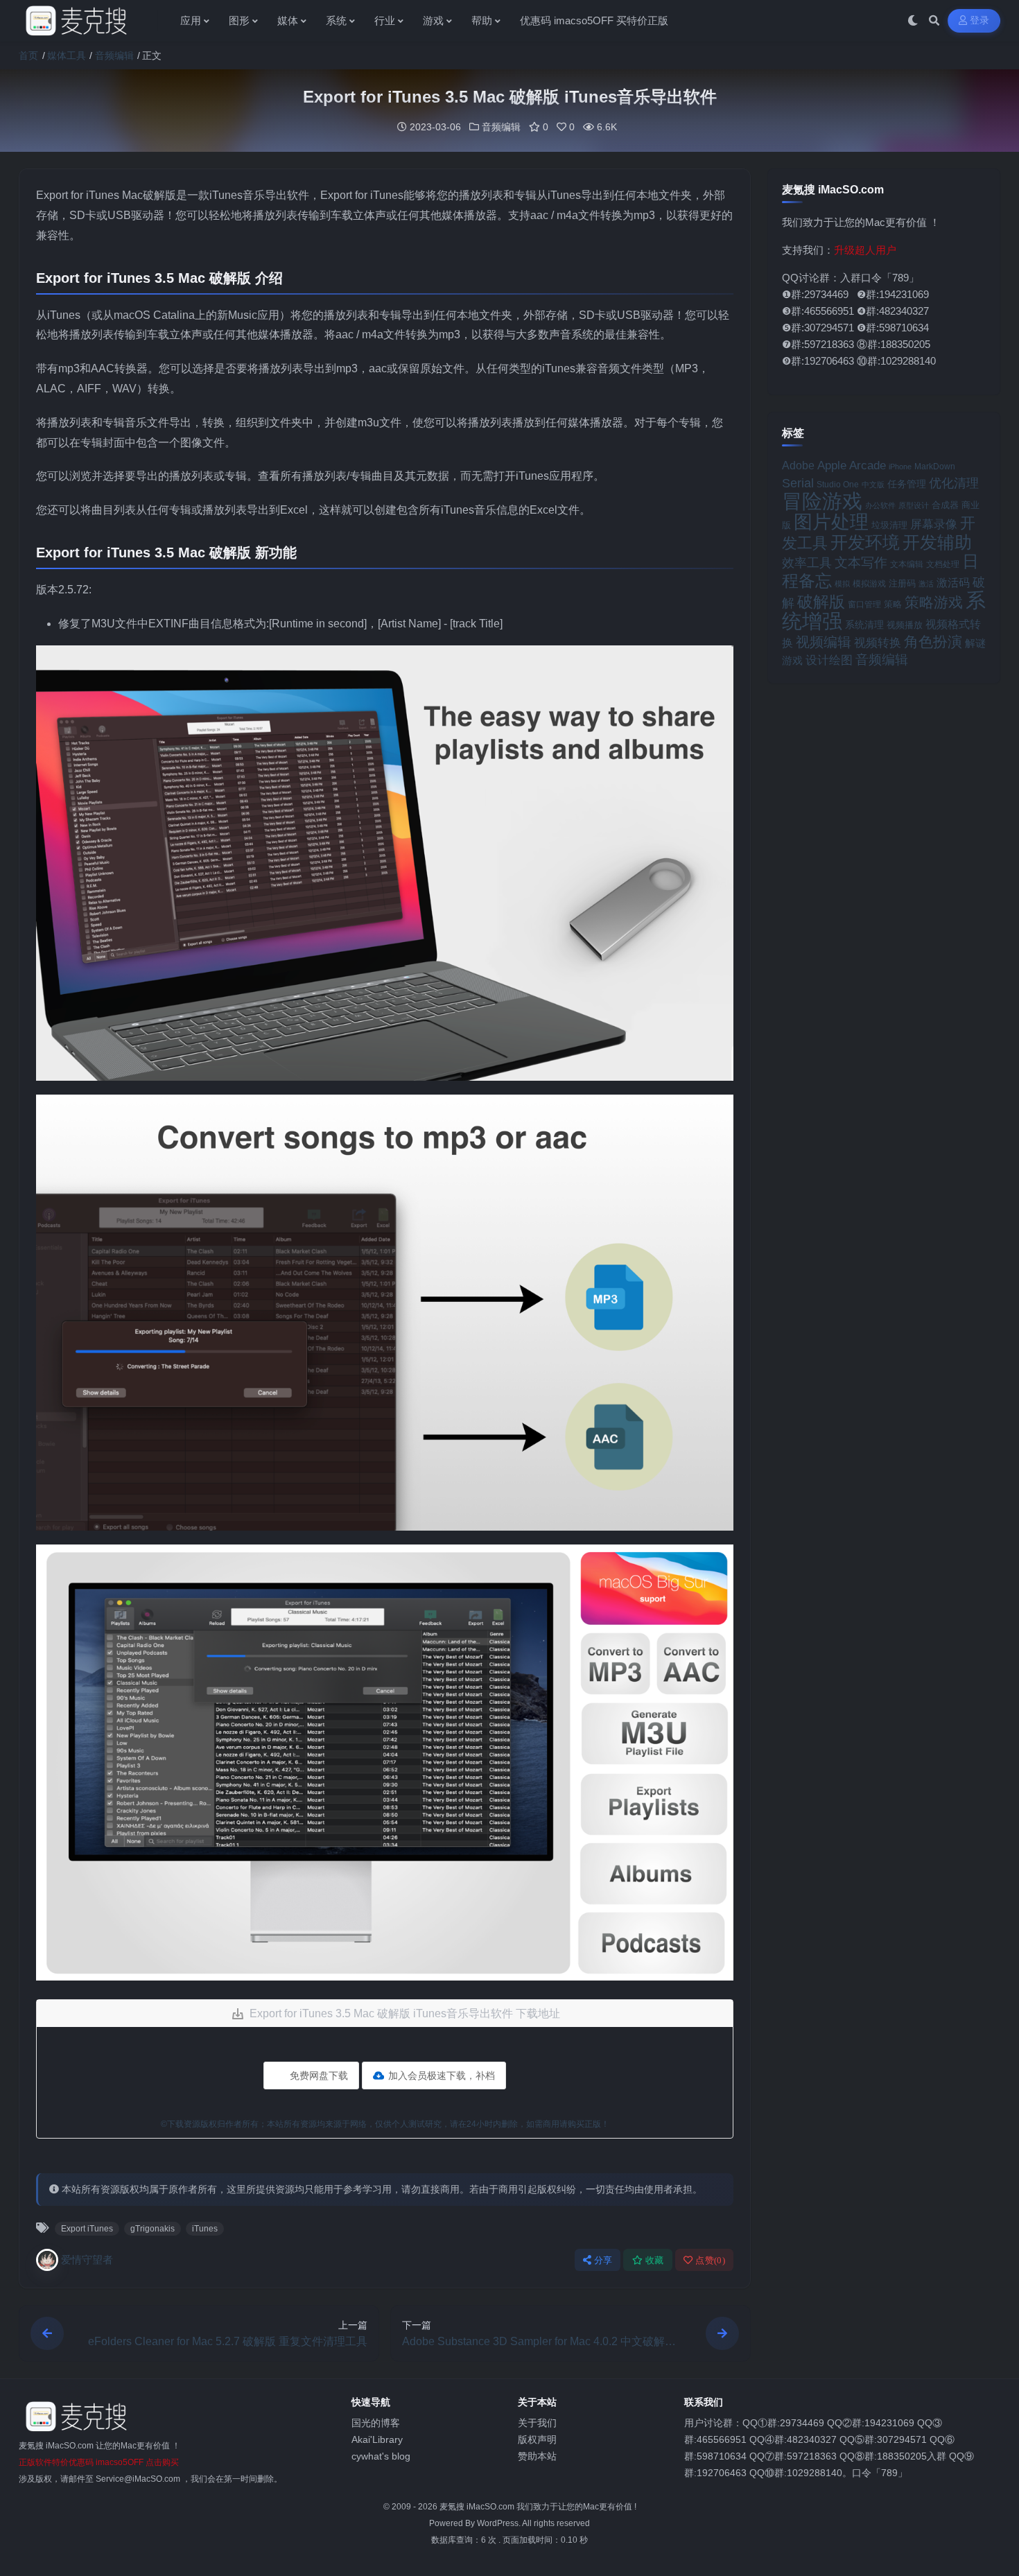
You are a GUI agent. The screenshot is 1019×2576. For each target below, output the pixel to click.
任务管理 (907, 484)
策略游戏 (934, 602)
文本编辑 (907, 564)
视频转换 (878, 643)
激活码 (953, 582)
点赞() (710, 2260)
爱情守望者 (87, 2260)
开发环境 (865, 542)
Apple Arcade (852, 465)
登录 (980, 20)
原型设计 (914, 505)
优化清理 (954, 483)
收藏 (655, 2260)
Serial (798, 483)
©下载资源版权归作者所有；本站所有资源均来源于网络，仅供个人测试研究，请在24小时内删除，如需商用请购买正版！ (385, 2124)
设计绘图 (829, 660)
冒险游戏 (822, 501)
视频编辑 (824, 642)
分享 (603, 2260)
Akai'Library (377, 2439)
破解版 (821, 602)
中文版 (873, 485)
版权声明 (537, 2439)
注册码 (902, 583)
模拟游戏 (869, 583)
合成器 (945, 505)
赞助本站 (537, 2456)
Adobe (798, 465)
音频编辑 (114, 55)
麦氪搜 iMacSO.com (478, 2507)
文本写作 (861, 563)
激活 (926, 584)
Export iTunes (87, 2229)
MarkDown (935, 467)
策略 (893, 604)
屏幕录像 (934, 524)
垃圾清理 (889, 525)
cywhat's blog (381, 2456)
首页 (28, 55)
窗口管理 (864, 604)
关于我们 (537, 2423)
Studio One (838, 484)
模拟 (842, 584)
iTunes (205, 2229)
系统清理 (864, 625)
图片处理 (831, 522)
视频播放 (905, 625)
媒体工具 (67, 55)
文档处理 (943, 564)
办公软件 (880, 505)
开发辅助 (937, 542)
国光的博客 (376, 2423)
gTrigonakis (153, 2229)
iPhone (900, 467)
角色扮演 (933, 642)
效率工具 (807, 563)
